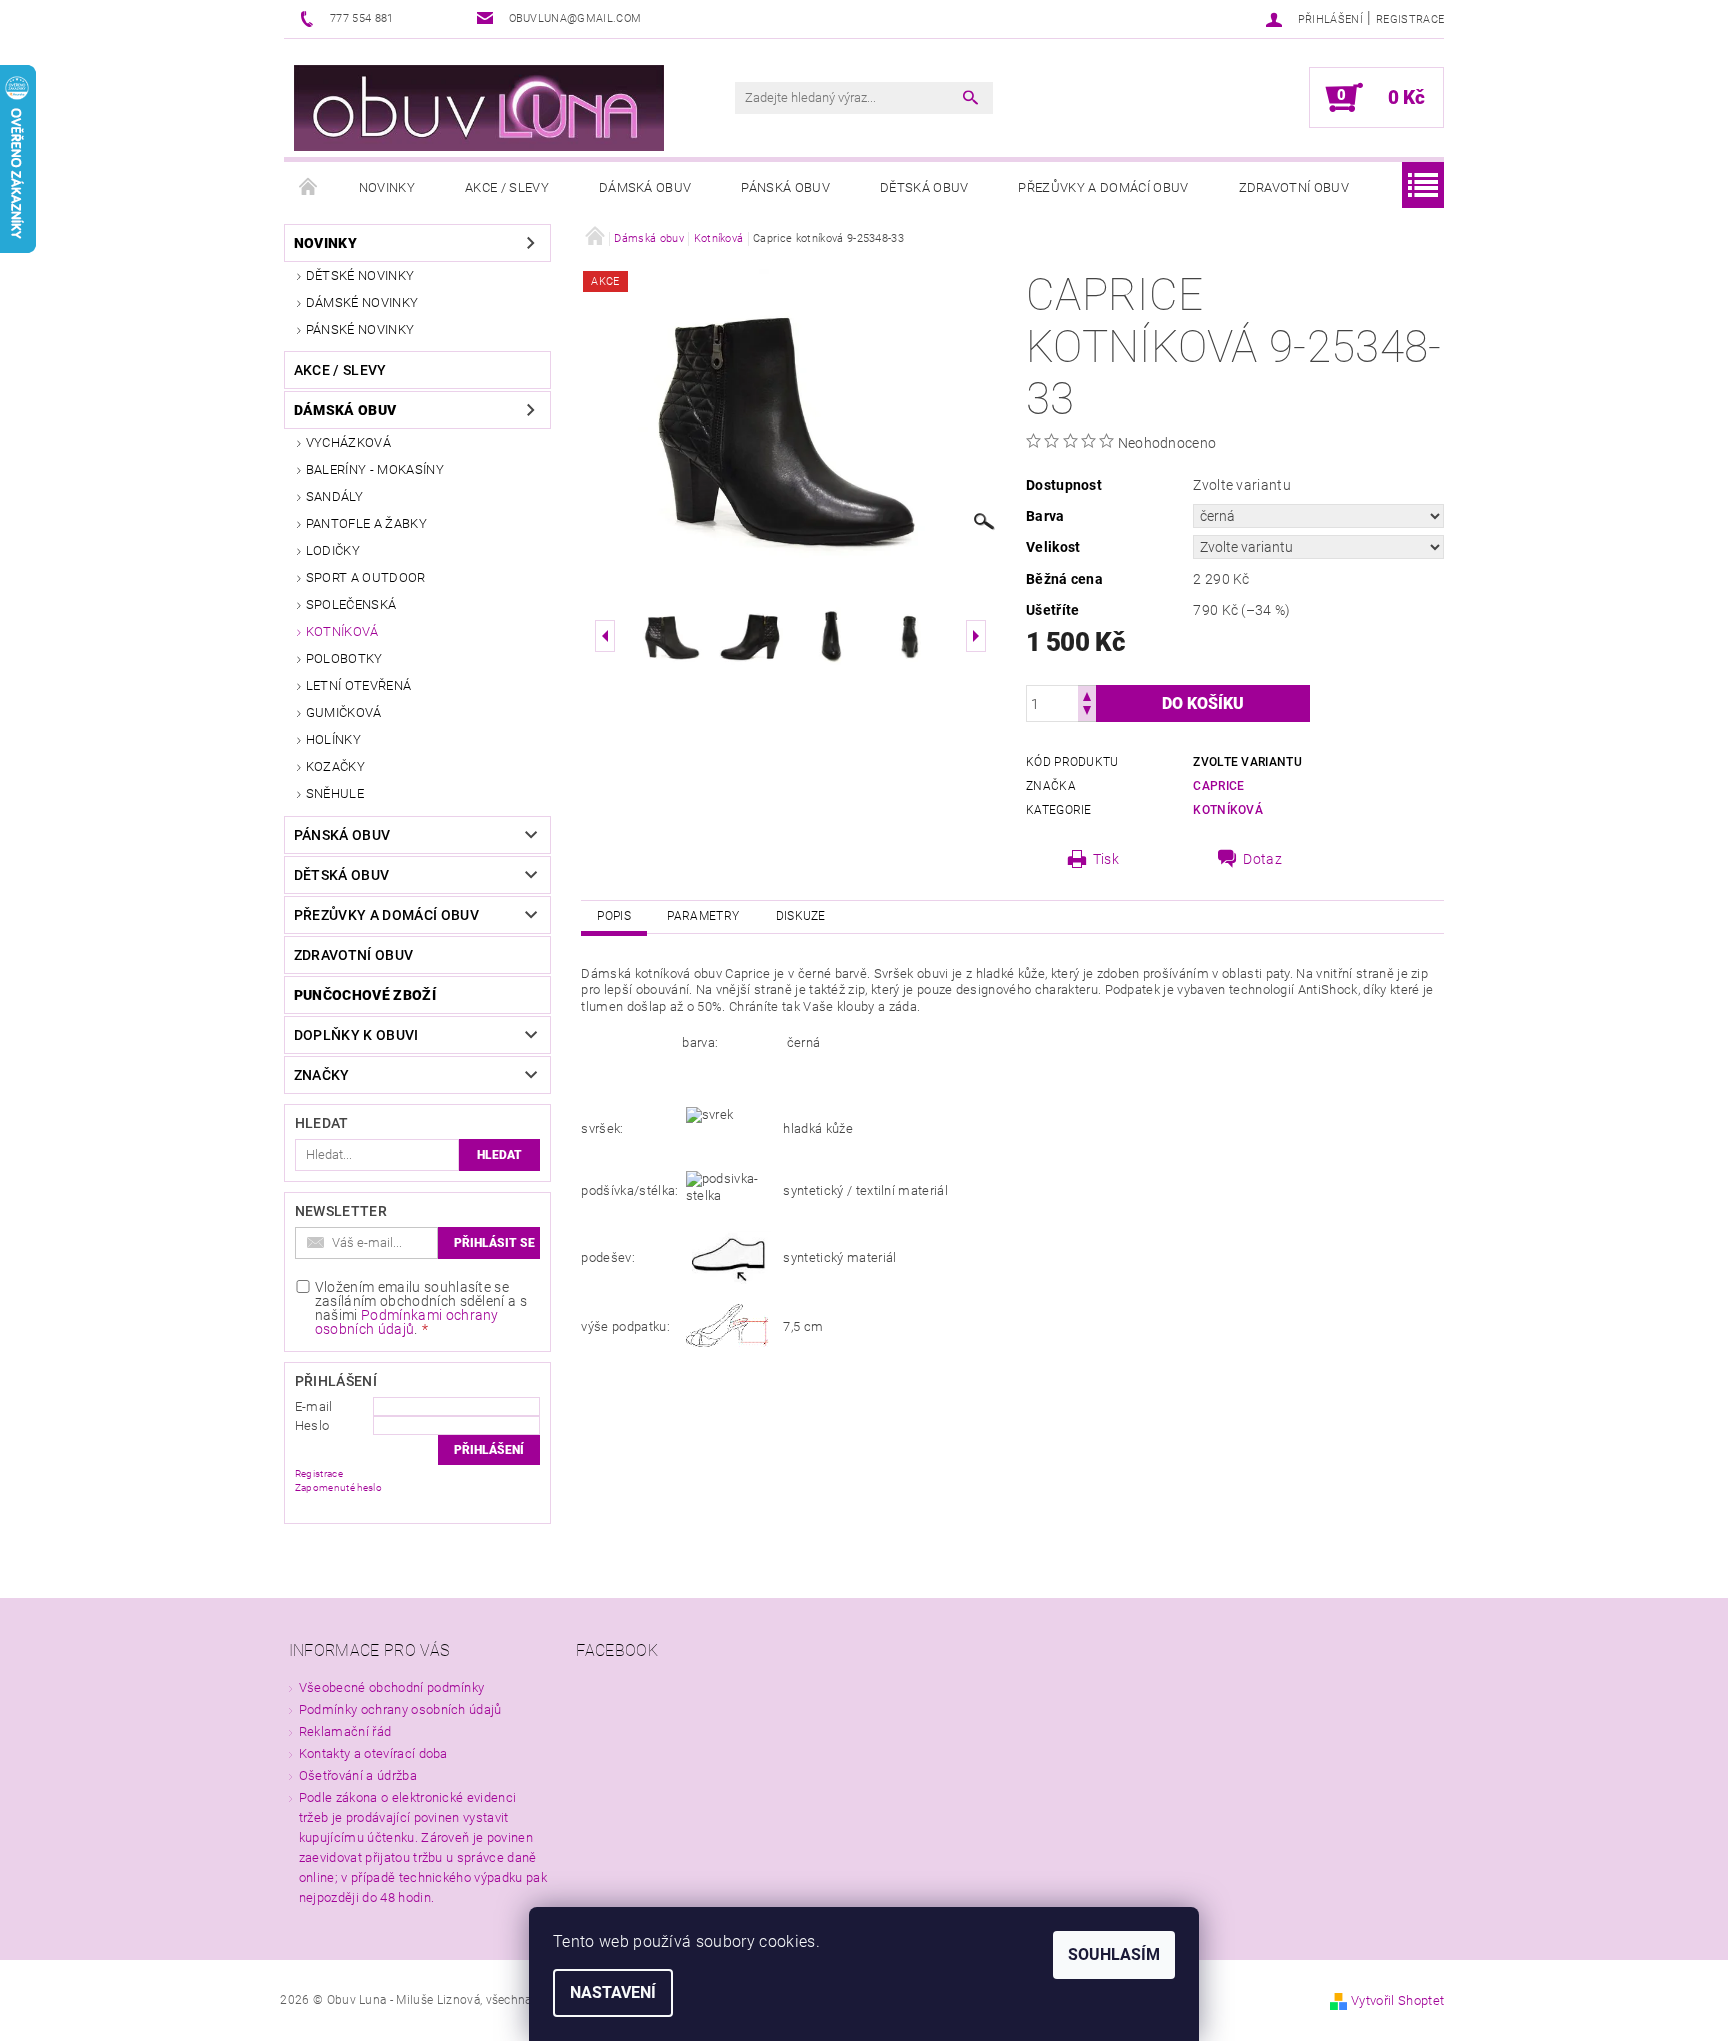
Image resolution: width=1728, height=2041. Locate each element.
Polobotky (344, 658)
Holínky (333, 739)
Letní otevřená (358, 685)
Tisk (1106, 859)
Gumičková (344, 712)
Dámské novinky (362, 302)
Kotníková (342, 631)
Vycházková (348, 442)
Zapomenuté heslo (338, 1487)
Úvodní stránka (309, 188)
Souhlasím (1114, 1954)
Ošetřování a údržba (358, 1775)
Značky (322, 1075)
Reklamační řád (345, 1731)
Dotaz (1262, 859)
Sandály (334, 496)
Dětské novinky (360, 275)
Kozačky (335, 766)
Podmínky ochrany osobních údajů (400, 1709)
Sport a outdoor (366, 577)
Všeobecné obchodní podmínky (392, 1687)
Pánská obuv (785, 187)
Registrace (1410, 19)
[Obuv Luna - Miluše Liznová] (479, 108)
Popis (614, 916)
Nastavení (613, 1992)
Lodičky (333, 550)
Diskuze (801, 916)
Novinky (387, 187)
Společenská (351, 604)
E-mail (314, 1406)
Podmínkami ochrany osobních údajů (407, 1322)
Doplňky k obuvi (356, 1035)
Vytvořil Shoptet (1397, 2000)
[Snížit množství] (1087, 712)
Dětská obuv (924, 187)
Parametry (703, 916)
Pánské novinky (360, 329)
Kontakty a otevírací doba (373, 1753)
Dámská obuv (645, 187)
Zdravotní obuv (1294, 187)
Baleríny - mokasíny (375, 469)
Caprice (1218, 786)
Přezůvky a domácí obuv (1103, 187)
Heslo (312, 1425)
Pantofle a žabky (366, 523)
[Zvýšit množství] (1087, 694)
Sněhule (335, 793)
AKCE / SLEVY (507, 187)
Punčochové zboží (365, 995)
